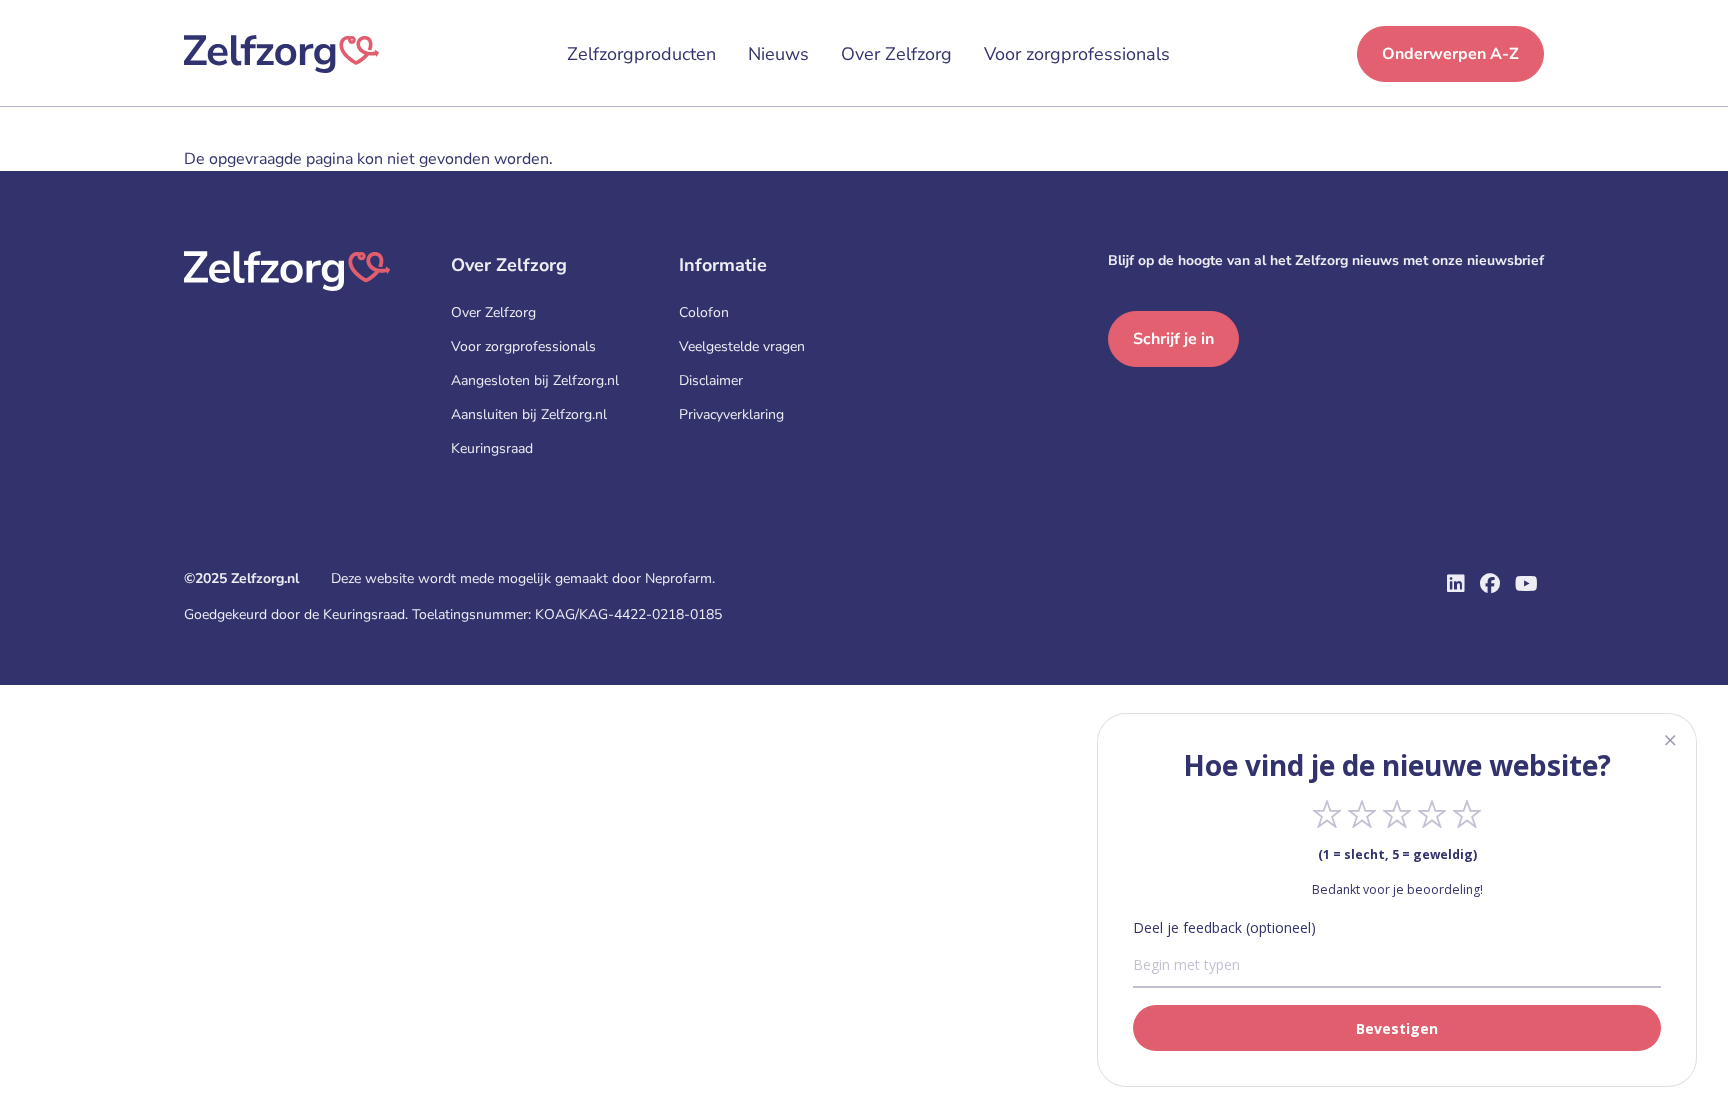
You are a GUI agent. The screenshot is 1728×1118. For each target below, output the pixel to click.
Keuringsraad (492, 448)
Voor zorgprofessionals (1077, 54)
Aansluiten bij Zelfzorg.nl (529, 414)
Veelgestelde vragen (742, 346)
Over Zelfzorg (896, 54)
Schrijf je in (1173, 339)
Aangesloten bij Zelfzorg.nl (535, 380)
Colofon (704, 312)
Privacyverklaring (731, 414)
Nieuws (778, 54)
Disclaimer (711, 380)
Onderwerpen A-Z (1450, 54)
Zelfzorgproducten (641, 54)
